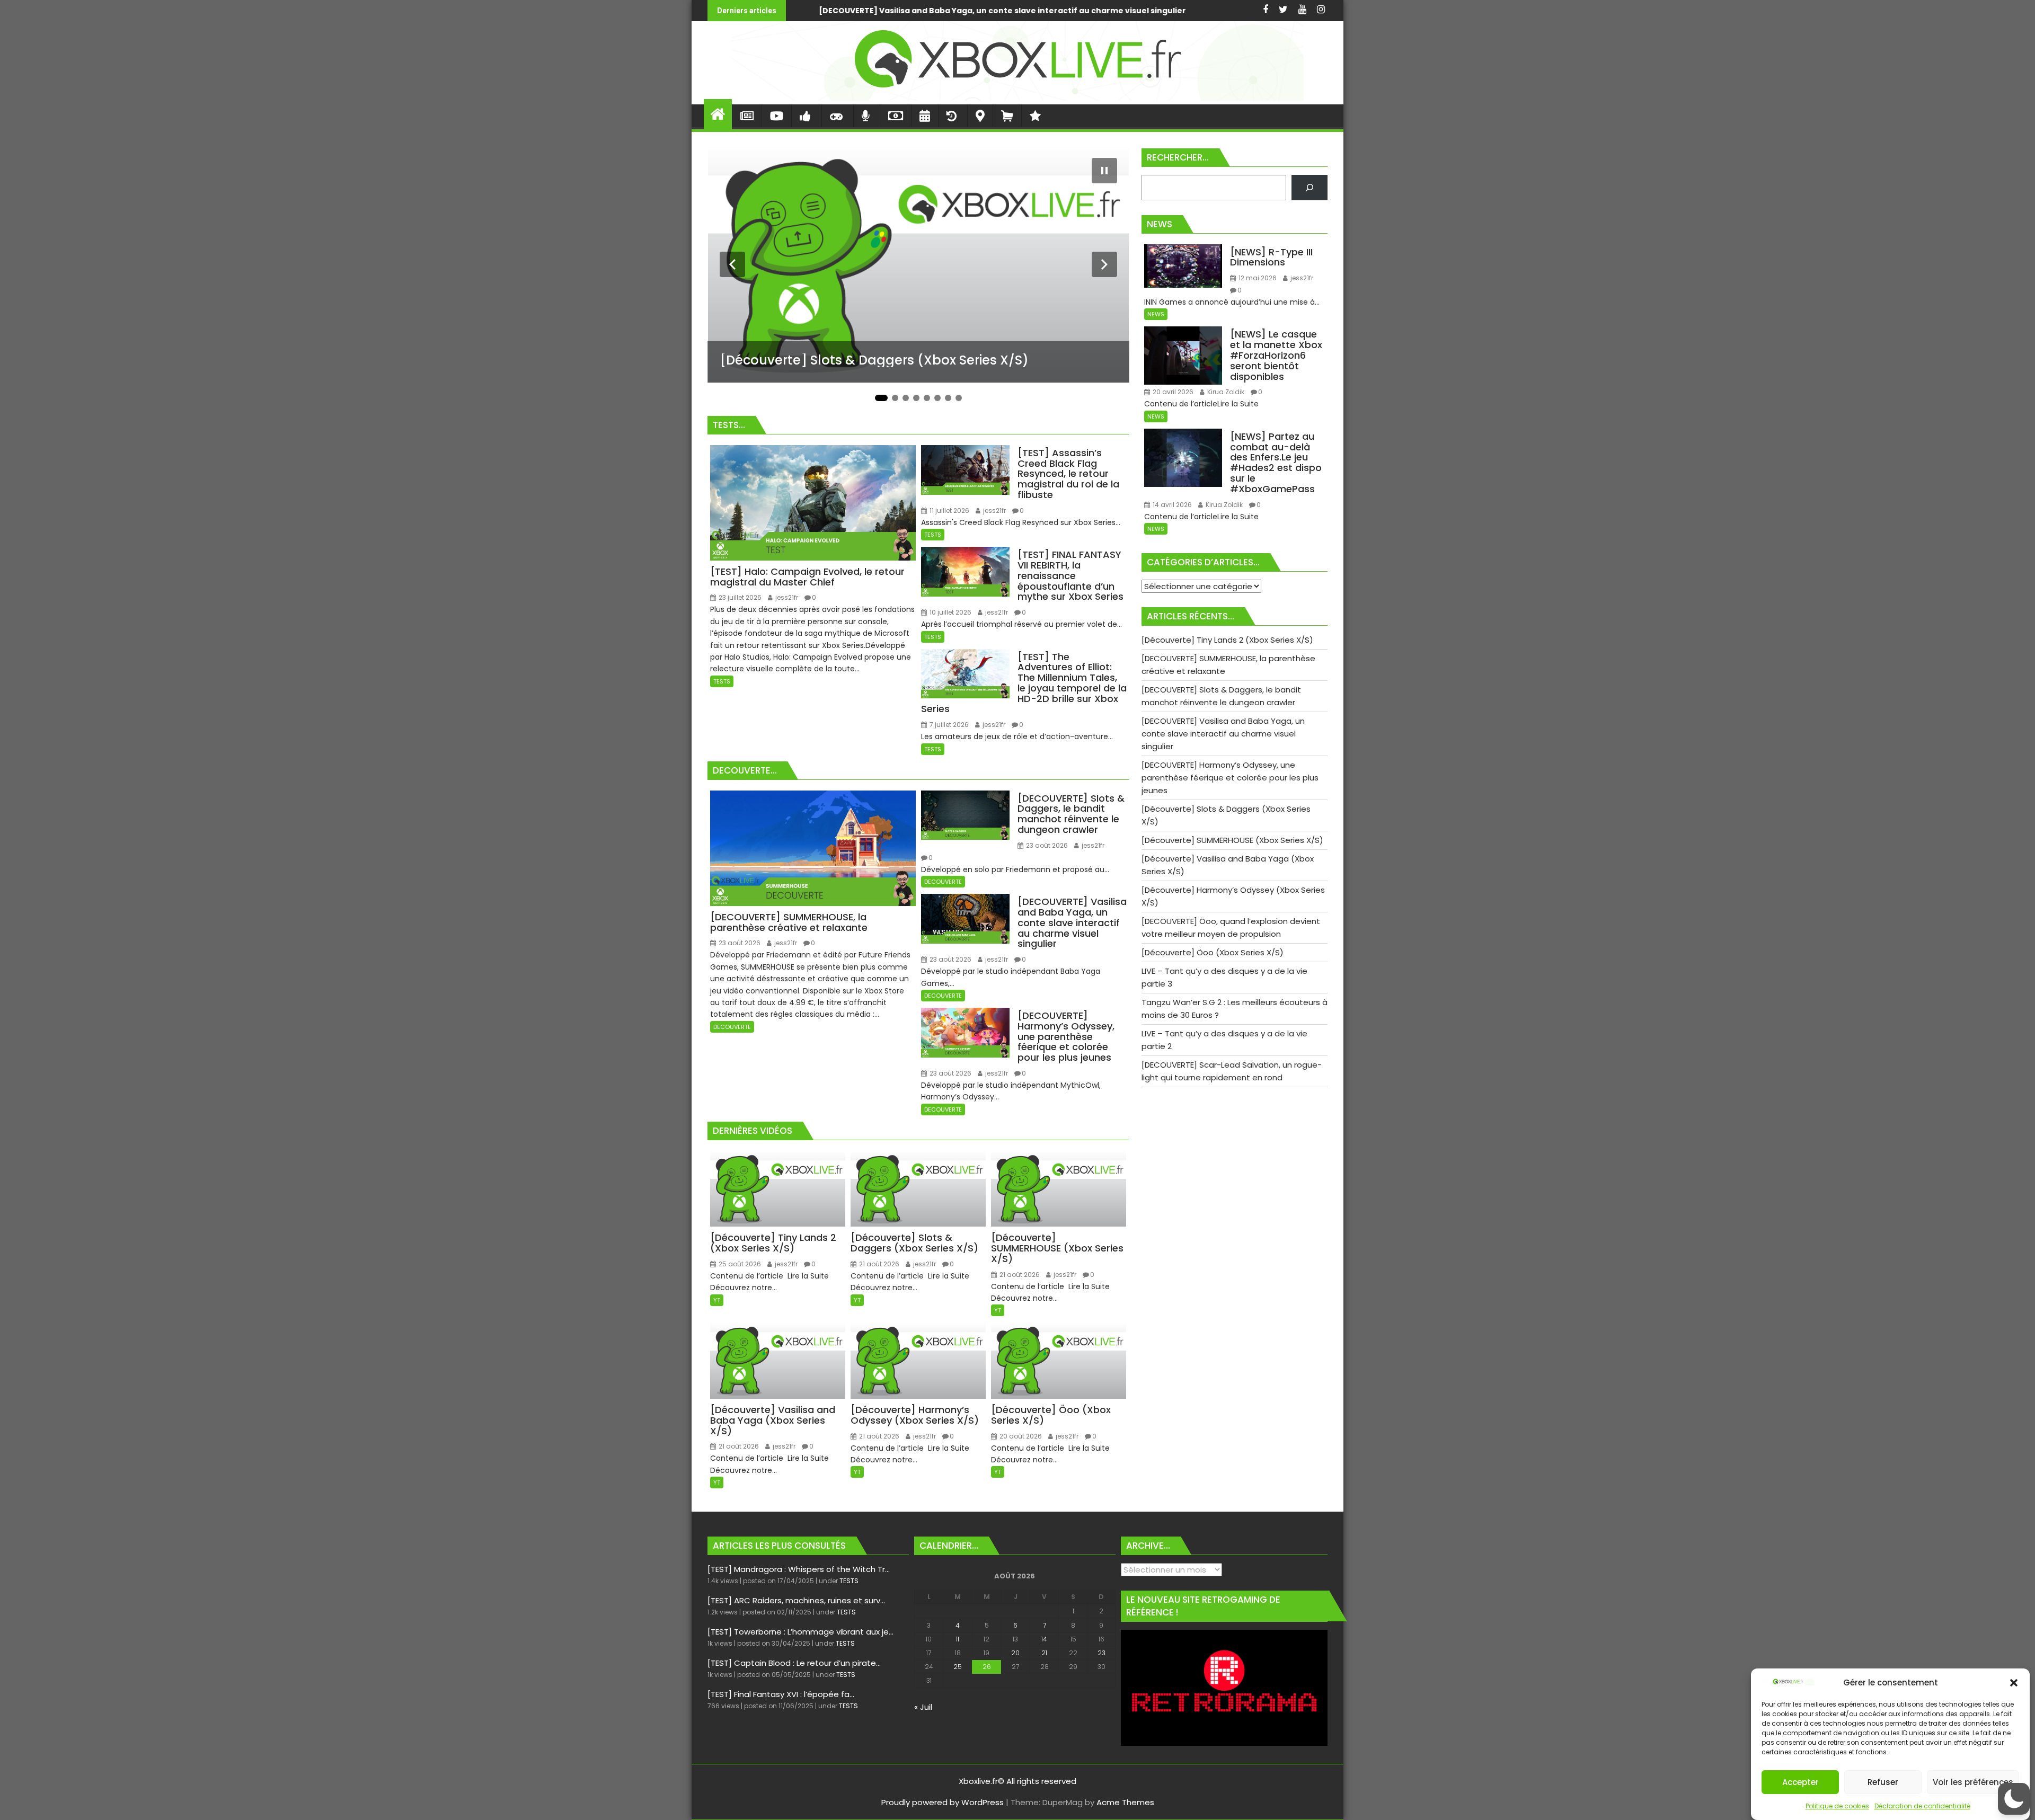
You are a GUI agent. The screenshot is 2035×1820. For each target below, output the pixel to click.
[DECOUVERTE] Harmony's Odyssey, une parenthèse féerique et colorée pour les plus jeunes (845, 11)
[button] (2014, 1683)
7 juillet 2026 (948, 725)
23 (1101, 1653)
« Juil (923, 1707)
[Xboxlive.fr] (1017, 98)
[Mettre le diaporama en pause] (1104, 171)
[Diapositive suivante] (1104, 264)
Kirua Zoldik (1225, 392)
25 (958, 1667)
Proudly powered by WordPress (943, 1802)
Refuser (1883, 1782)
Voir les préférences (1973, 1782)
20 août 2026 (1020, 1436)
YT (717, 1300)
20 (1015, 1653)
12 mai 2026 (1257, 278)
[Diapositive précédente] (732, 264)
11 (958, 1639)
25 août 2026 (739, 1264)
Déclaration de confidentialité (1922, 1806)
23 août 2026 (739, 943)
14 (1044, 1639)
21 (1044, 1653)
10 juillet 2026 (950, 612)
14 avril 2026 (1171, 505)
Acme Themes (1125, 1802)
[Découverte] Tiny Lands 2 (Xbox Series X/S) (1171, 11)
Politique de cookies (1837, 1806)
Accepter (1800, 1782)
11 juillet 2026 (949, 511)
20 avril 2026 (1172, 392)
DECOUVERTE (732, 1027)
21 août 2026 (878, 1264)
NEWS (1156, 314)
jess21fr (786, 597)
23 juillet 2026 (739, 597)
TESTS (722, 681)
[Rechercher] (1310, 188)
